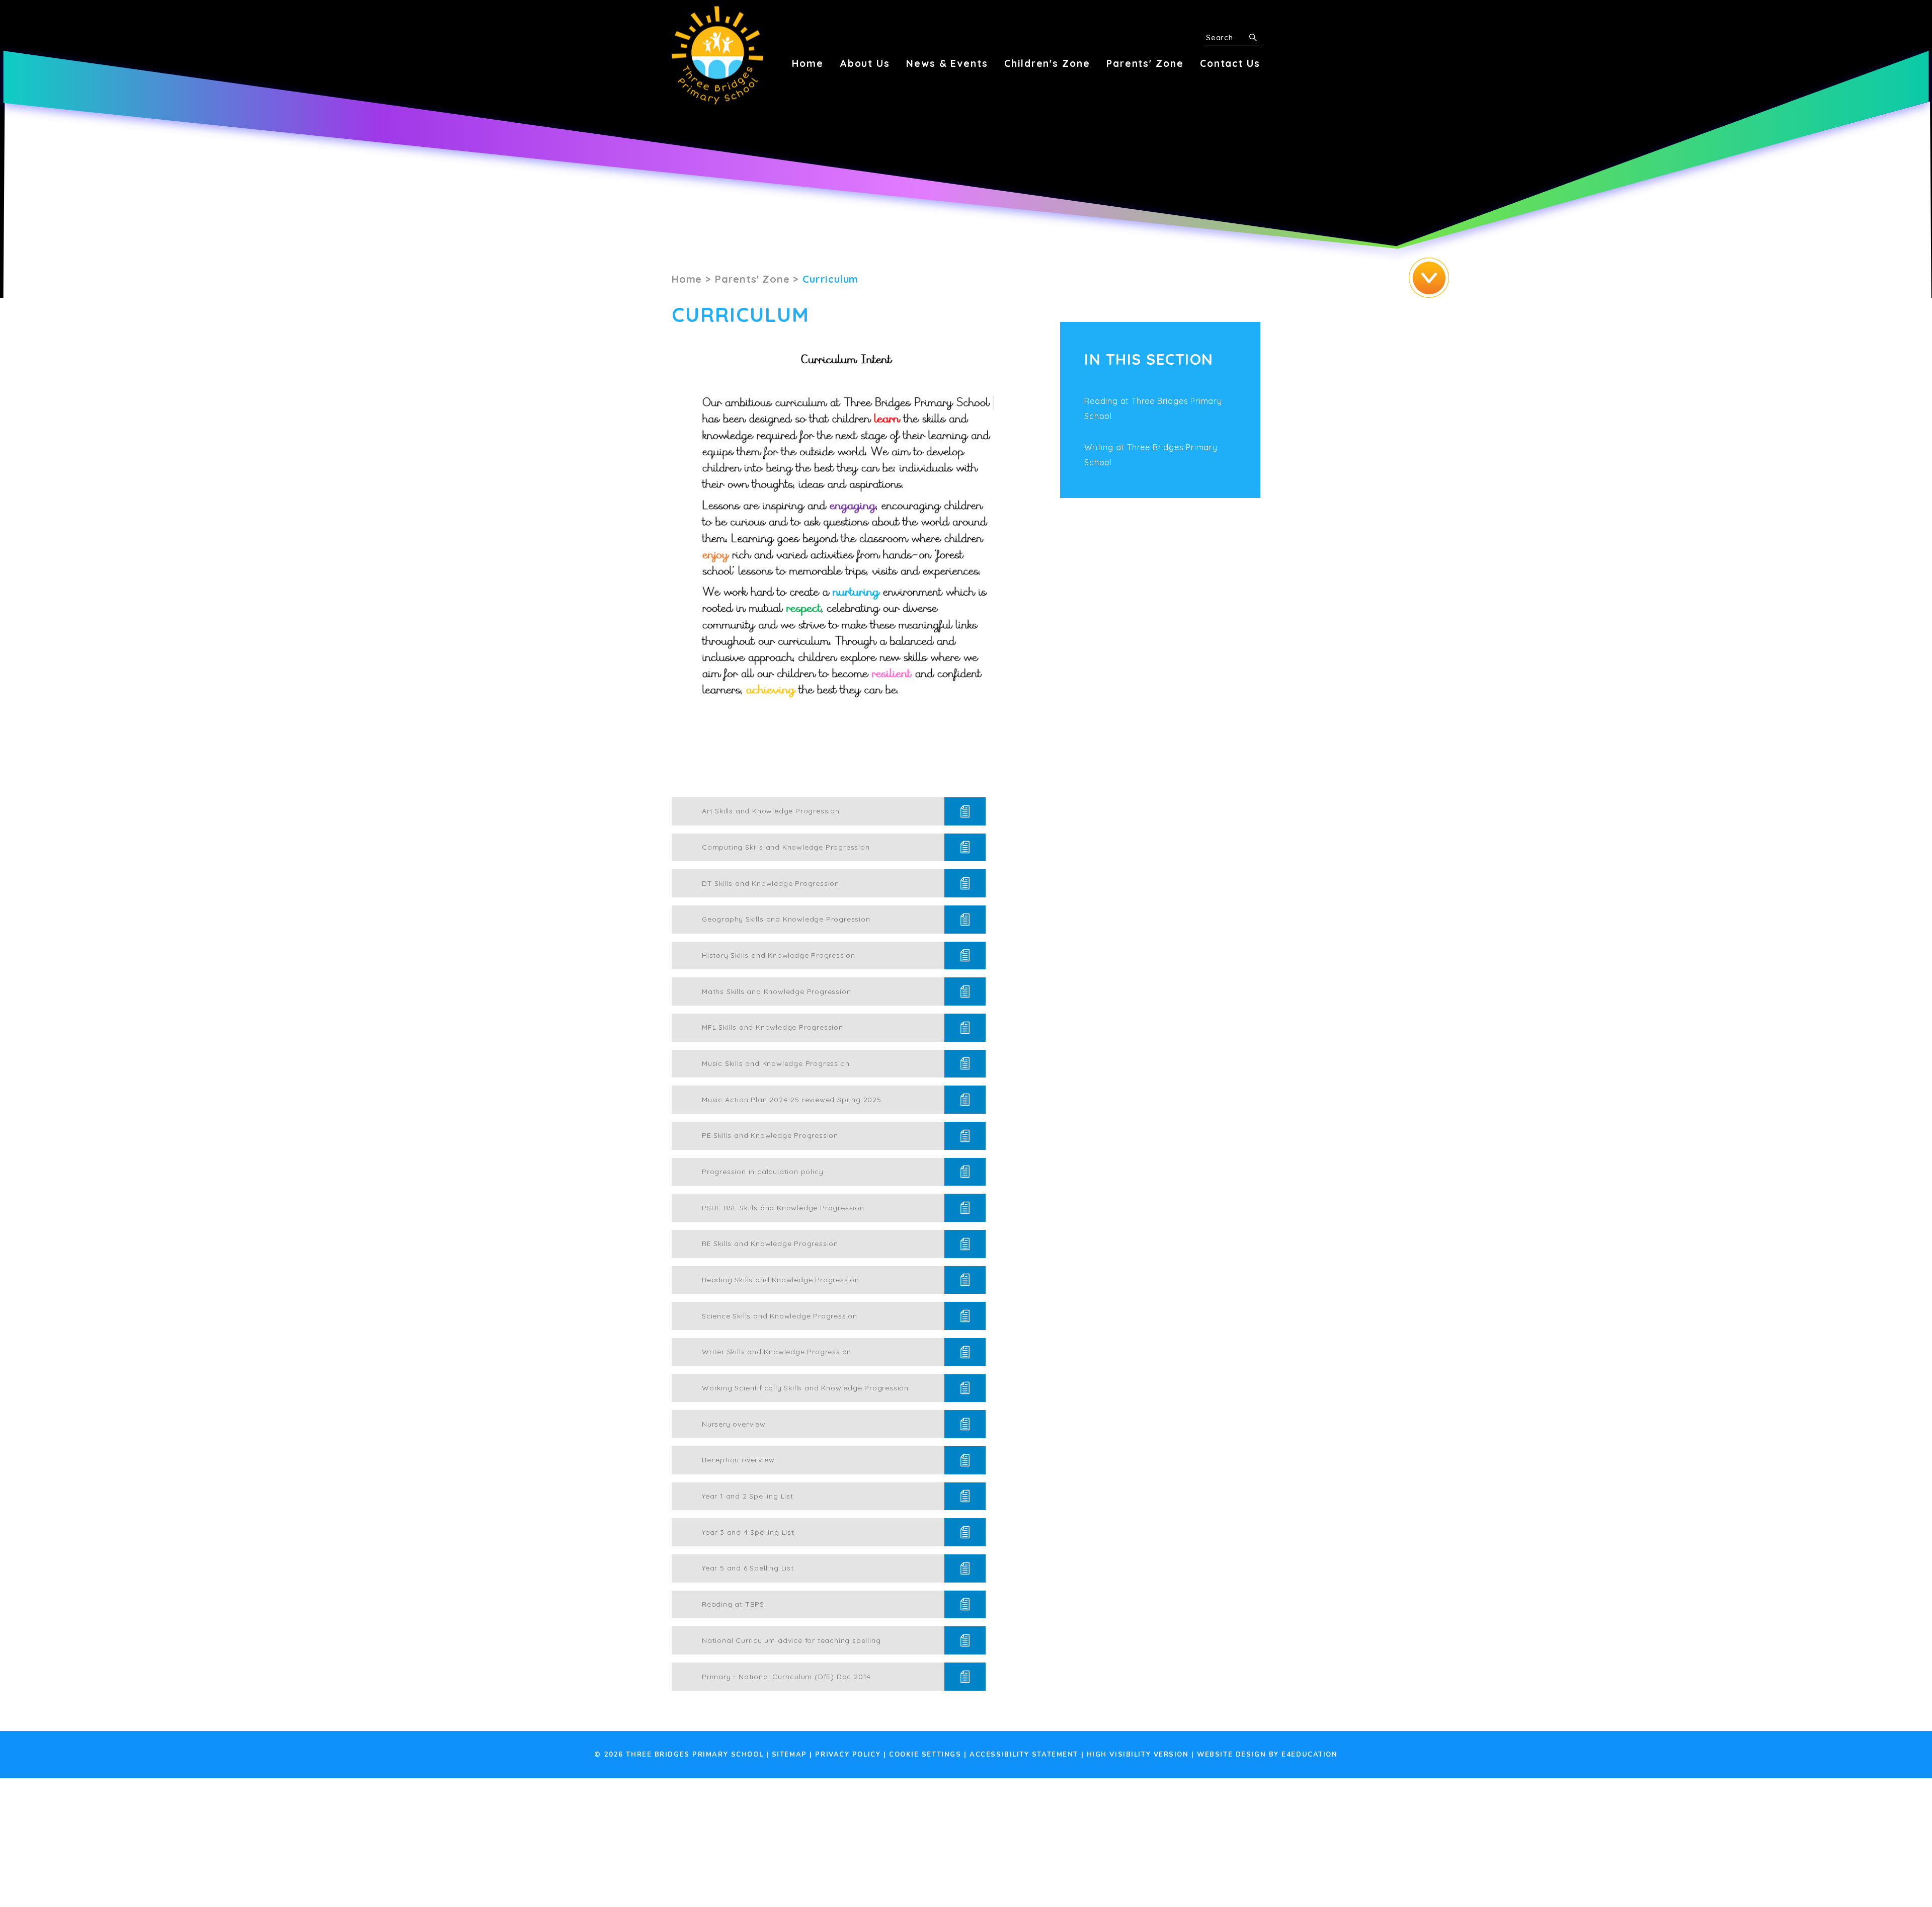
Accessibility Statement (1024, 1755)
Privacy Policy (848, 1755)
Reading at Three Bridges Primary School (1153, 408)
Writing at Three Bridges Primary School (1151, 455)
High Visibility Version (1138, 1755)
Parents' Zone (752, 279)
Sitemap (789, 1755)
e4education (1309, 1755)
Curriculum (830, 279)
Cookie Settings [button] (925, 1755)
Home (687, 279)
